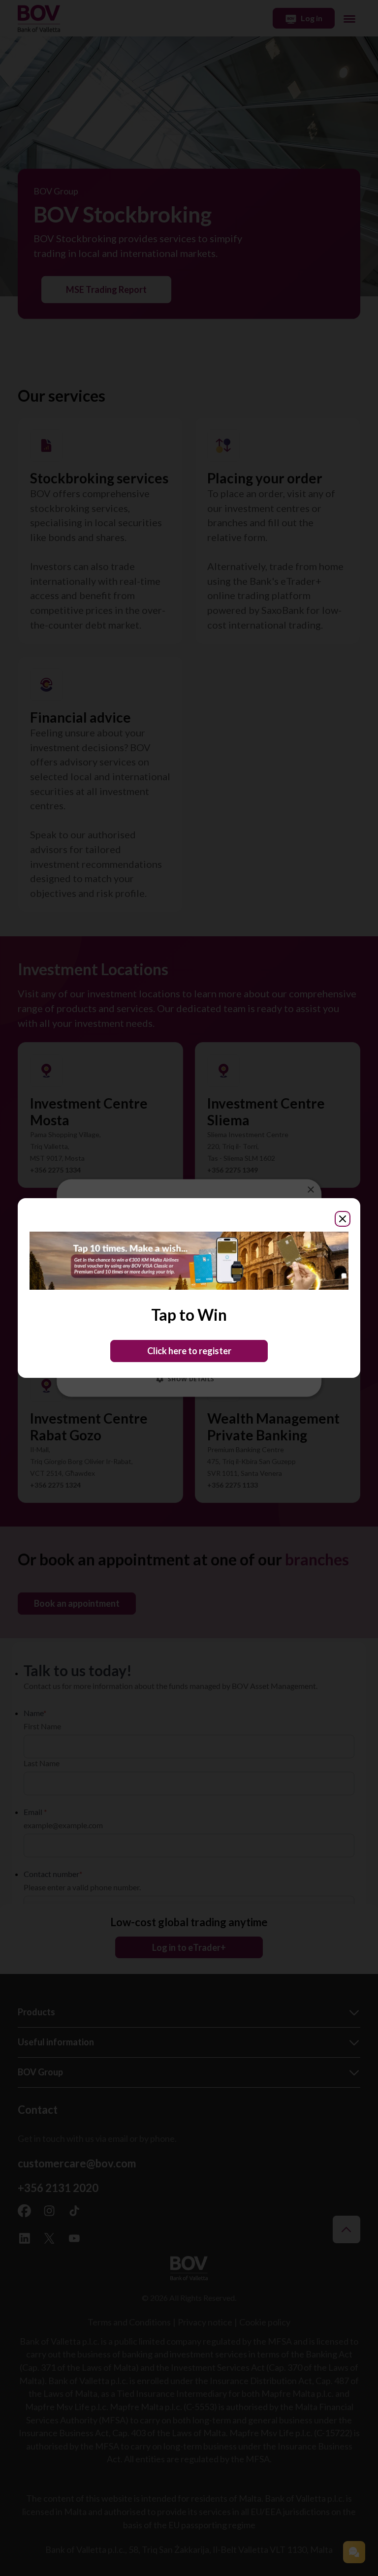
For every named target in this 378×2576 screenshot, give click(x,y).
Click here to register (189, 1351)
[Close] (343, 1219)
